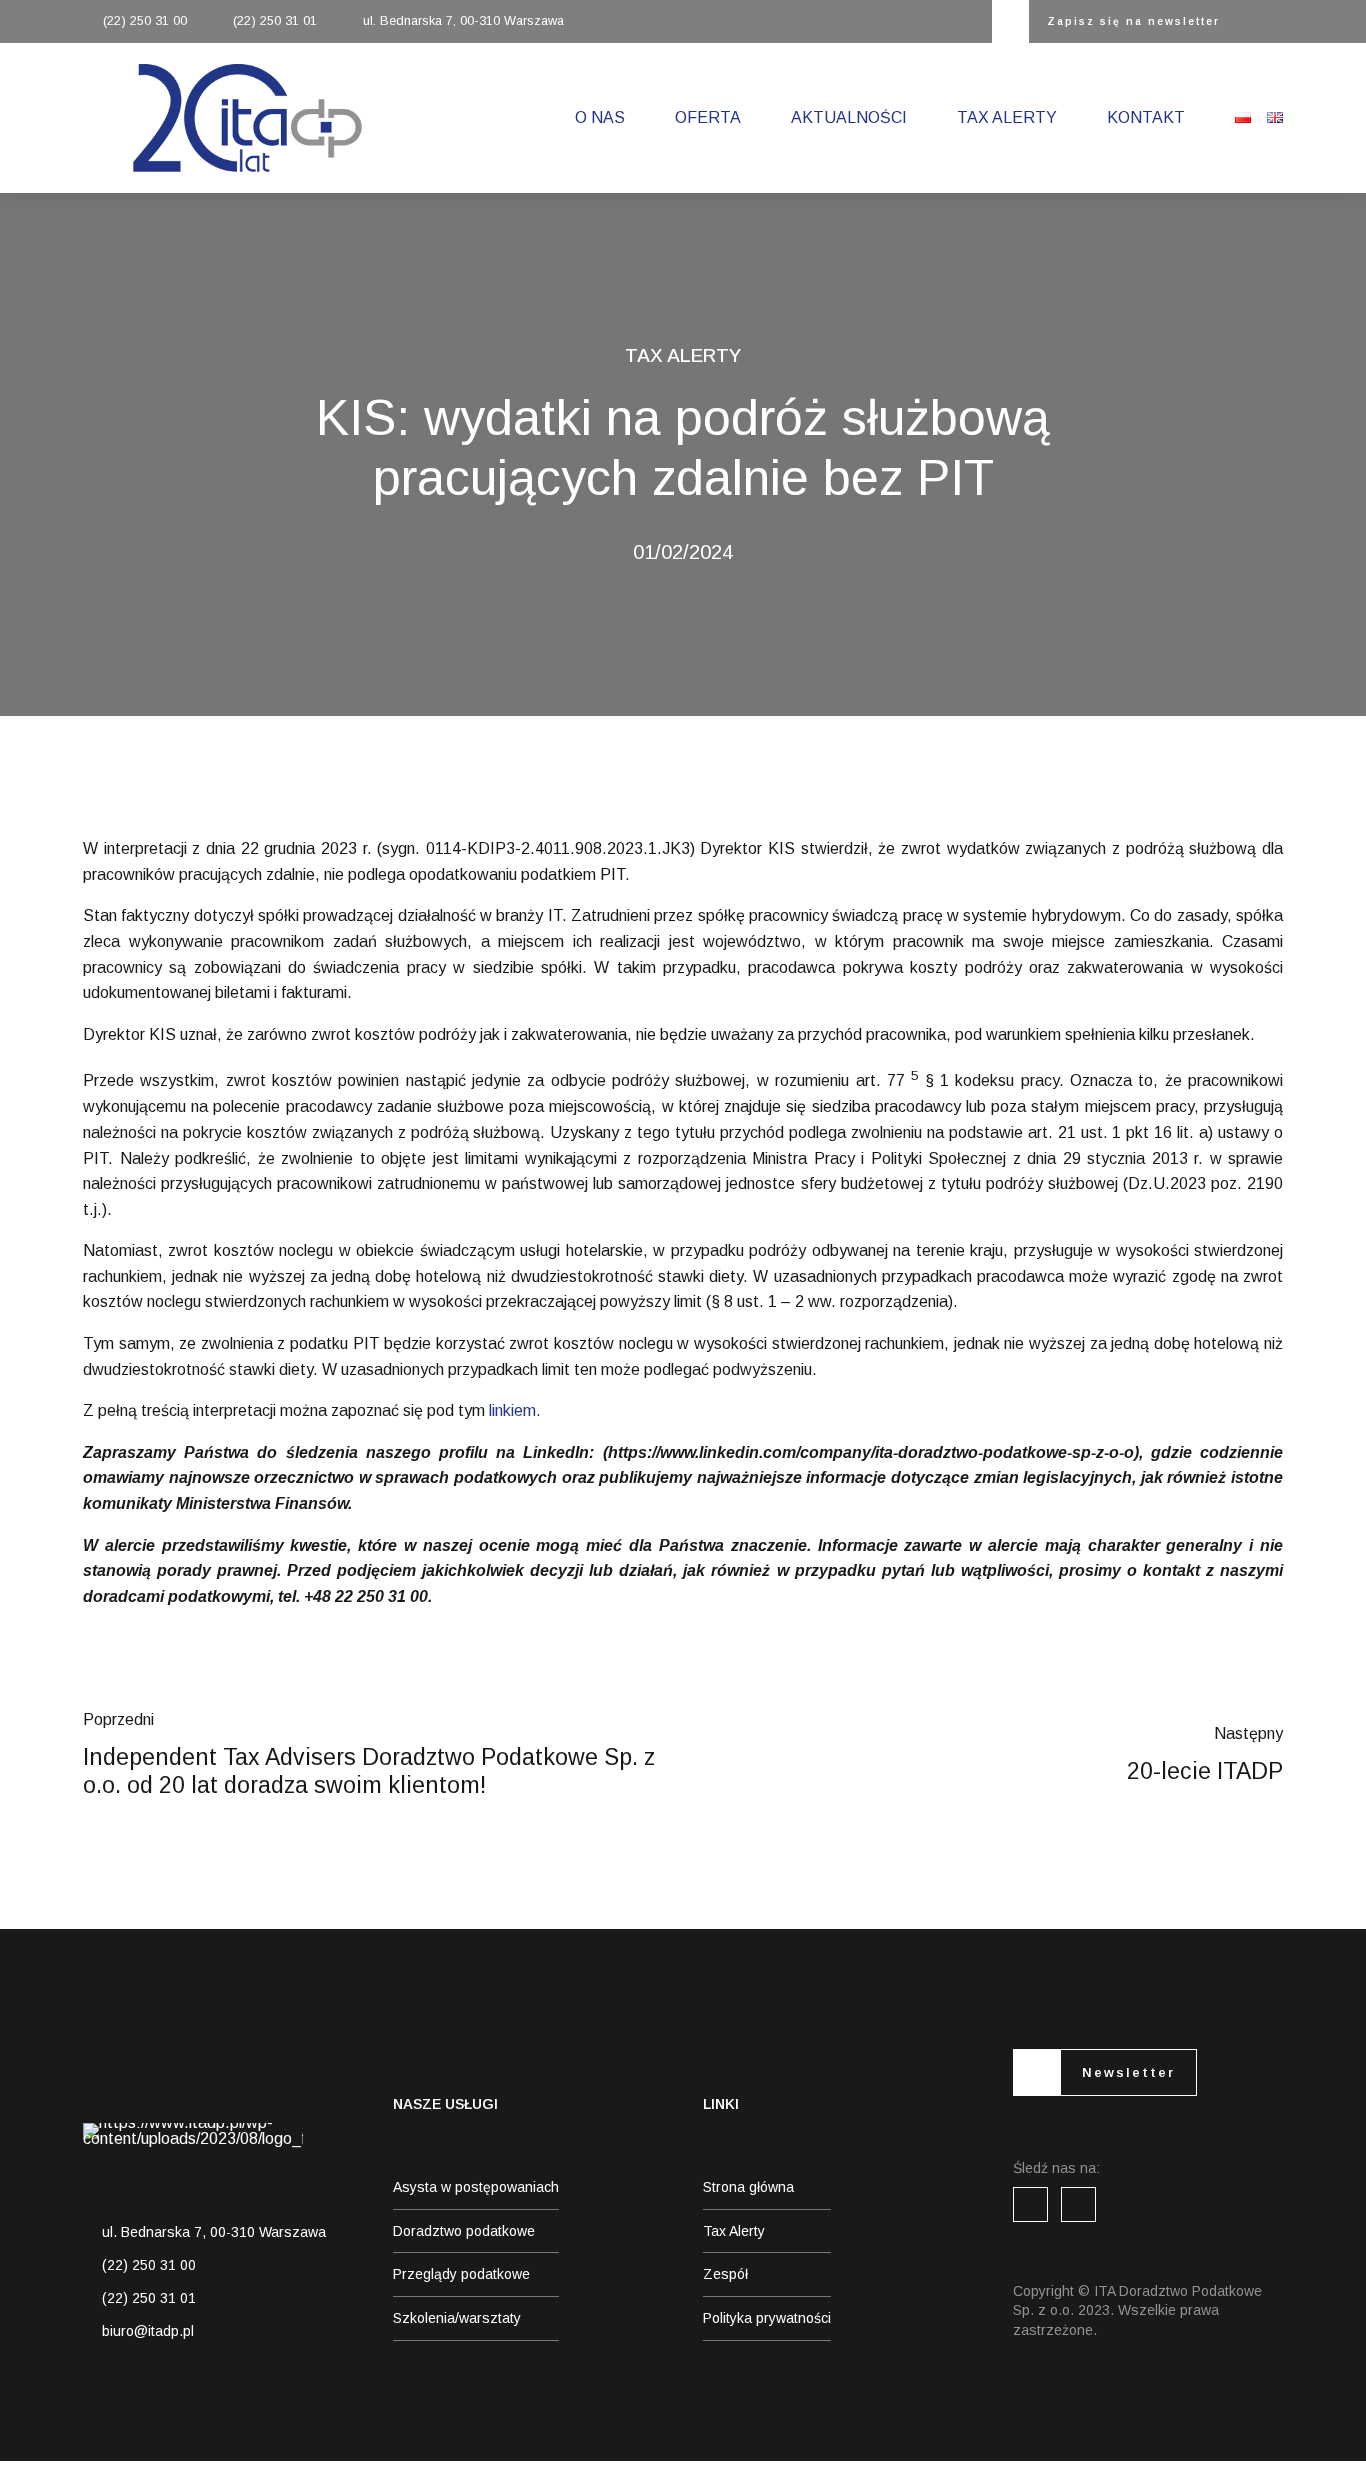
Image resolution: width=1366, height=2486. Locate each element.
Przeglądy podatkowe (461, 2274)
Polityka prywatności (767, 2318)
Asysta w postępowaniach (476, 2187)
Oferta (708, 117)
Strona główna (748, 2187)
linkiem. (515, 1410)
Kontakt (1146, 117)
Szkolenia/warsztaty (457, 2318)
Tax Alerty (1007, 117)
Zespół (725, 2274)
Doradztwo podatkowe (464, 2231)
